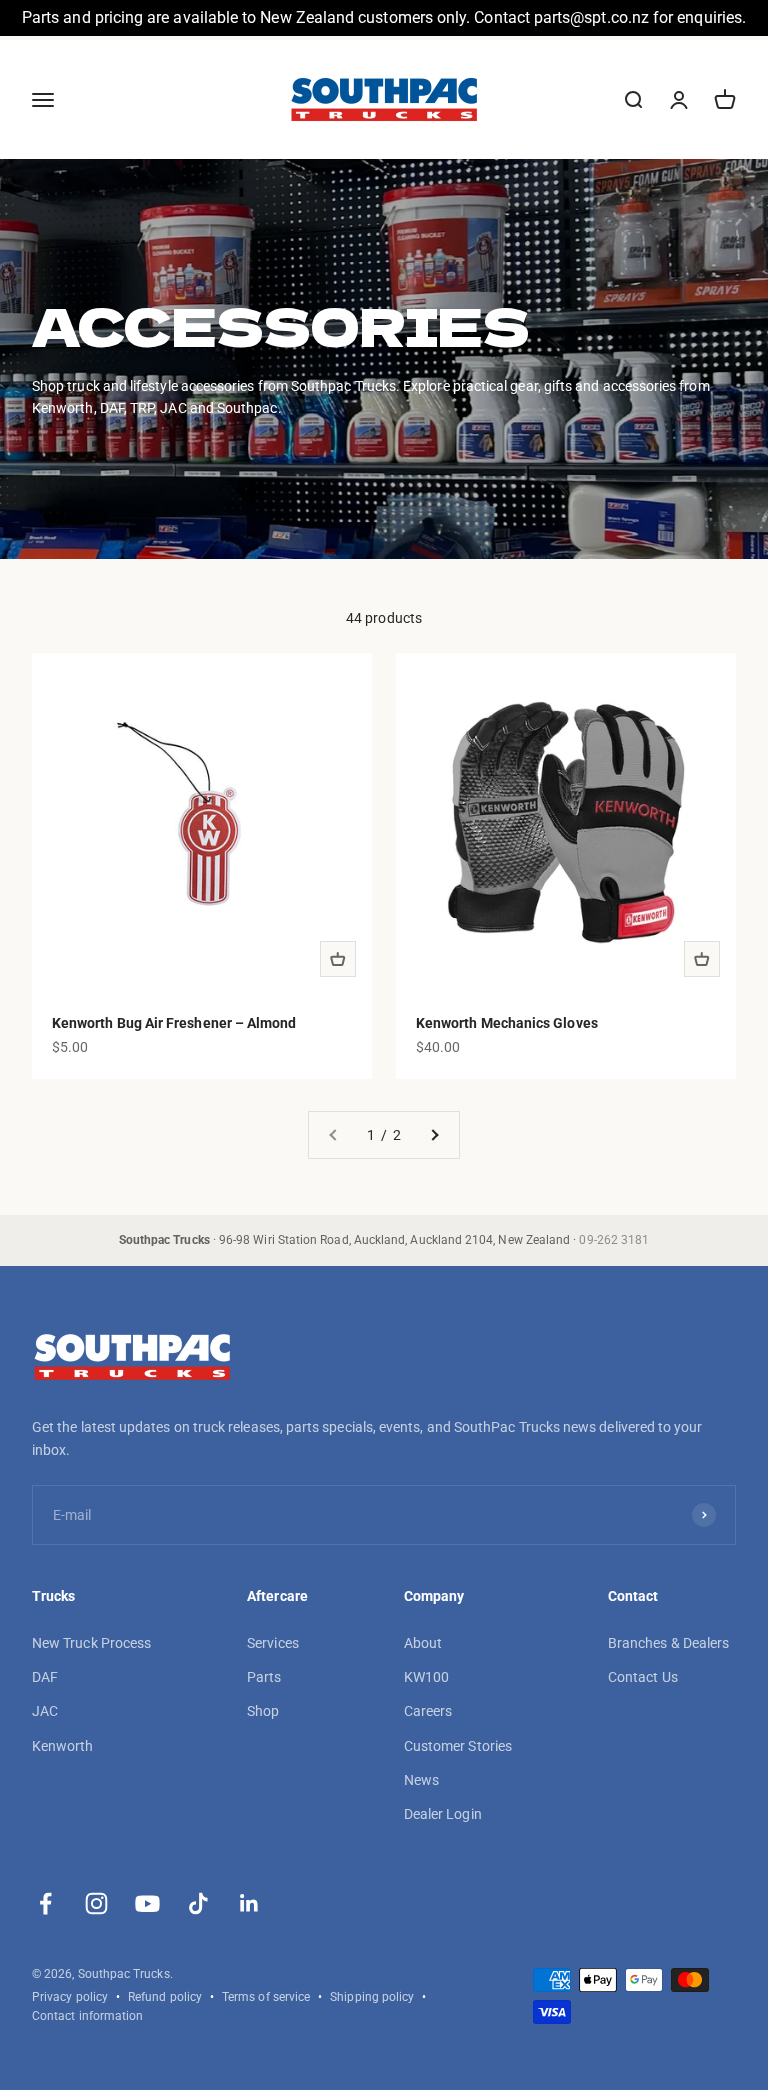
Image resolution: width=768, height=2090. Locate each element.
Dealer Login (443, 1814)
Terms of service (266, 1997)
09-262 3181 (614, 1240)
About (423, 1643)
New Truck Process (91, 1643)
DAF (45, 1677)
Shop (263, 1711)
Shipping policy (372, 1997)
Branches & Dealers (668, 1643)
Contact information (87, 2016)
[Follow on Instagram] (96, 1903)
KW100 (426, 1677)
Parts (264, 1677)
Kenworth (63, 1746)
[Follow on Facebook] (45, 1903)
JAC (45, 1711)
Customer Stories (458, 1746)
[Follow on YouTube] (147, 1903)
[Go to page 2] (434, 1135)
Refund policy (165, 1997)
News (421, 1780)
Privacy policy (70, 1997)
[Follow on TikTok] (198, 1903)
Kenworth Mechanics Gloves (507, 1023)
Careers (428, 1711)
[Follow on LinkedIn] (249, 1903)
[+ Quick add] (338, 959)
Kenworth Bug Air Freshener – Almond (174, 1023)
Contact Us (643, 1677)
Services (273, 1643)
